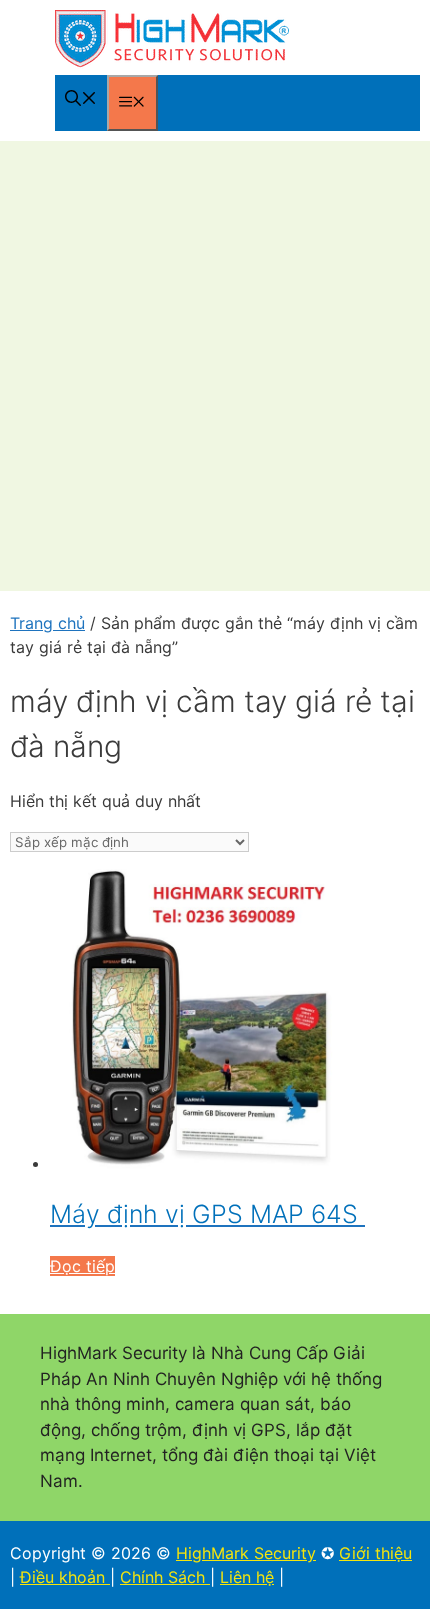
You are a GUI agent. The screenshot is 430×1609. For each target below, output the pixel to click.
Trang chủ (47, 623)
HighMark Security (246, 1553)
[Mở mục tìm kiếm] (81, 100)
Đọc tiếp (82, 1266)
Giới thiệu (375, 1553)
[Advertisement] (215, 366)
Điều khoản (65, 1577)
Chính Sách (165, 1577)
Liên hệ (247, 1577)
